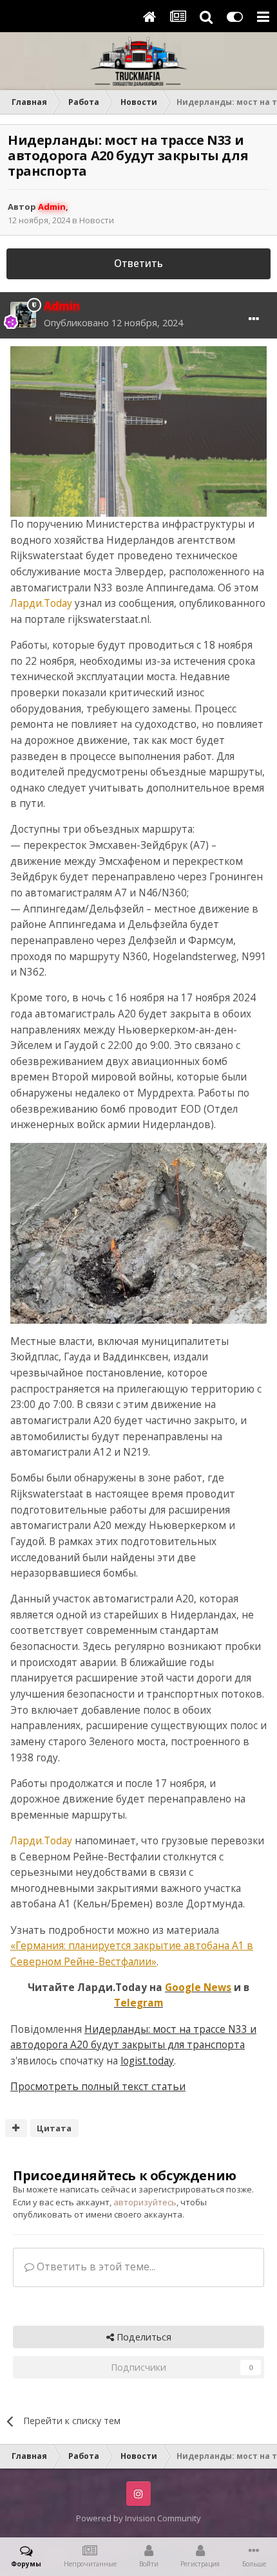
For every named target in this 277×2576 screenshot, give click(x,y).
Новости (97, 220)
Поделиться (143, 2337)
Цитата (54, 2128)
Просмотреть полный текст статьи (98, 2087)
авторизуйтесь (145, 2202)
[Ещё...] (254, 319)
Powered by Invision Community (138, 2518)
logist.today (147, 2061)
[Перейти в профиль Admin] (23, 315)
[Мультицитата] (16, 2128)
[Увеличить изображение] (138, 431)
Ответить (138, 264)
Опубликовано (113, 323)
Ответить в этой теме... (95, 2267)
